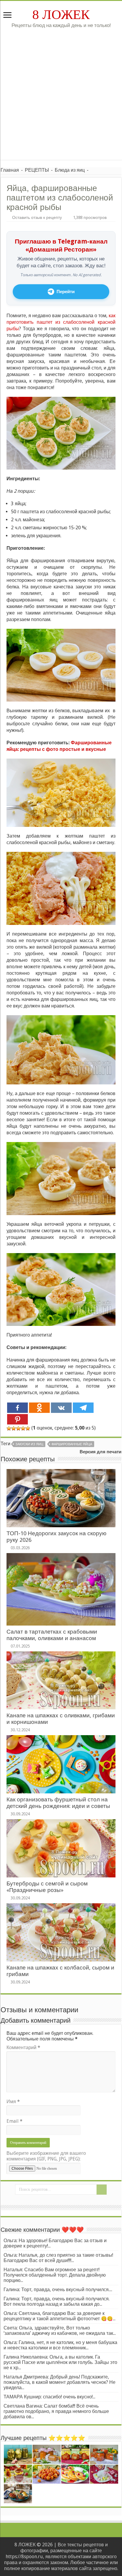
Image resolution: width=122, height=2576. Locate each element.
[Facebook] (17, 1408)
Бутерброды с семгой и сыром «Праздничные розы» (47, 1887)
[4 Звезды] (23, 1428)
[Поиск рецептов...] (102, 2190)
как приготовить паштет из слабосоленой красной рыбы (61, 322)
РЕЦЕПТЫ (37, 170)
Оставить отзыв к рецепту (37, 217)
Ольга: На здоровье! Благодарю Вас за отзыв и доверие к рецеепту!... (55, 2243)
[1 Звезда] (9, 1428)
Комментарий (23, 2047)
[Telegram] (83, 1408)
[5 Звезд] (28, 1428)
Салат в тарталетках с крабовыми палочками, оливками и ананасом (52, 1635)
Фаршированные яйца (72, 1444)
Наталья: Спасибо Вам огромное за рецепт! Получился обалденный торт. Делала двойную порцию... (55, 2275)
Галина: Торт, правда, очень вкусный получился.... (58, 2290)
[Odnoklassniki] (39, 1408)
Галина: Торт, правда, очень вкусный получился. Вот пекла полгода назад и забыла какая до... (57, 2301)
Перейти (66, 292)
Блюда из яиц (70, 170)
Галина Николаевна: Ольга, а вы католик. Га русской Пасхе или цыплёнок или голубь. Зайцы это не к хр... (60, 2362)
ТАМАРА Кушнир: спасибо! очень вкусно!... (49, 2397)
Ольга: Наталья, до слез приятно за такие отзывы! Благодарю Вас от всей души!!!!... (58, 2258)
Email (15, 2121)
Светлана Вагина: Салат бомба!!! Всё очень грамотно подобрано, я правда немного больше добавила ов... (56, 2411)
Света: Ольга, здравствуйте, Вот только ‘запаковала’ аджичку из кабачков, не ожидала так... (60, 2331)
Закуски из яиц (29, 1444)
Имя (13, 2102)
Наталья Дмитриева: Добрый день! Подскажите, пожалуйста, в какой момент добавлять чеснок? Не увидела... (60, 2382)
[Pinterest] (17, 1419)
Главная (10, 170)
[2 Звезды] (14, 1428)
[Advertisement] (61, 99)
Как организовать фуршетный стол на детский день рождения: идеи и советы (58, 1803)
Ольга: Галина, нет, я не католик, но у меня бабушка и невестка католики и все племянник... (60, 2345)
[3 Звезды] (18, 1428)
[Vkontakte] (61, 1408)
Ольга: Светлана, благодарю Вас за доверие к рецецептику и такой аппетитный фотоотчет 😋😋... (60, 2316)
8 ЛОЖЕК (61, 15)
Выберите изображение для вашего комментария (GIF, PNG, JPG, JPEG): (46, 2156)
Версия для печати (101, 1452)
